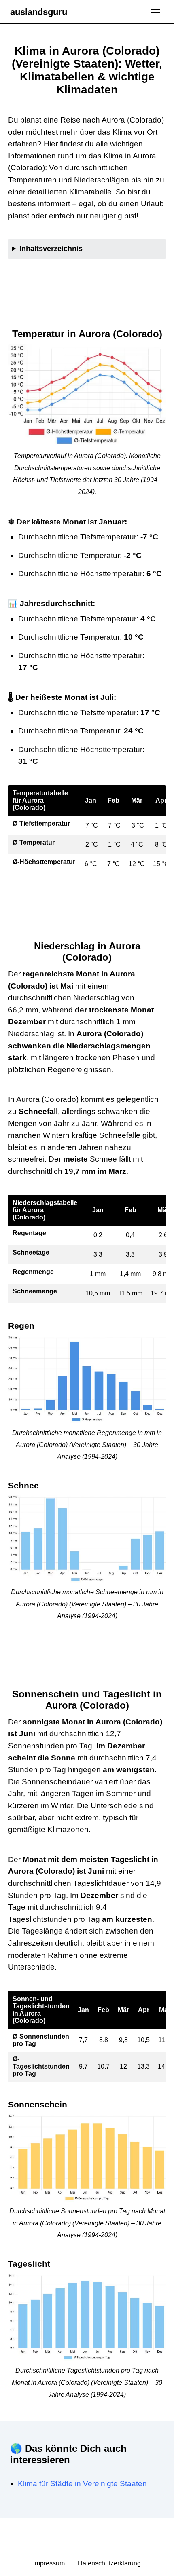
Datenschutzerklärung (109, 2563)
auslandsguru (39, 12)
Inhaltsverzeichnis (51, 249)
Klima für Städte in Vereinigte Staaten (82, 2484)
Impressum (50, 2563)
